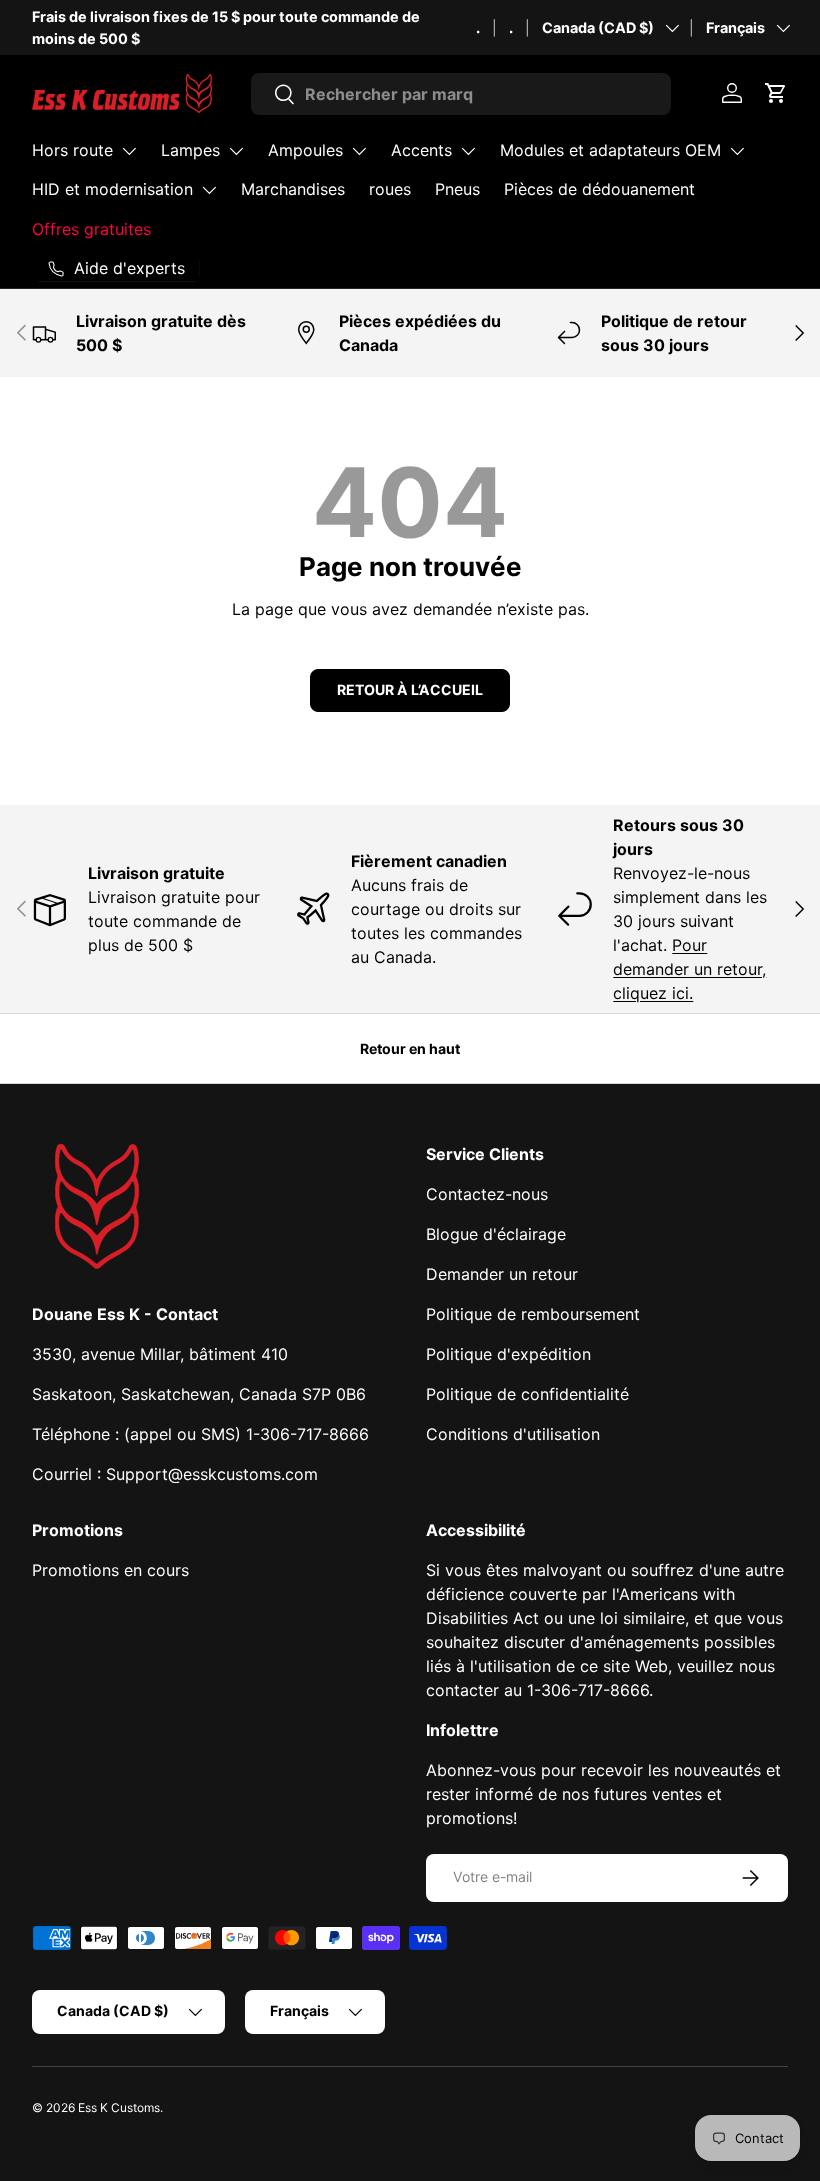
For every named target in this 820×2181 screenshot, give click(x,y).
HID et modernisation (112, 189)
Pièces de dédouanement (599, 189)
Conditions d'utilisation (513, 1434)
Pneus (457, 189)
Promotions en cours (110, 1570)
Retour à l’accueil (410, 689)
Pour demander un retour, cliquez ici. (689, 969)
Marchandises (293, 189)
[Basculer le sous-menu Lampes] (236, 151)
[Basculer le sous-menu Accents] (468, 151)
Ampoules (305, 150)
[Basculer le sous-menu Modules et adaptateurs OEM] (737, 151)
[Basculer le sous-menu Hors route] (129, 151)
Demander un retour (502, 1274)
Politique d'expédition (508, 1354)
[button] (776, 93)
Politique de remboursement (533, 1314)
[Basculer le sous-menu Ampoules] (359, 151)
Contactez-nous (487, 1194)
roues (390, 189)
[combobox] (461, 94)
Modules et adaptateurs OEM (610, 150)
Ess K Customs (119, 2107)
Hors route (72, 150)
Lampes (190, 150)
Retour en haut (410, 1048)
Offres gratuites (91, 229)
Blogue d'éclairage (496, 1234)
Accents (421, 150)
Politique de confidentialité (527, 1394)
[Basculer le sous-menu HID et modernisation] (209, 190)
